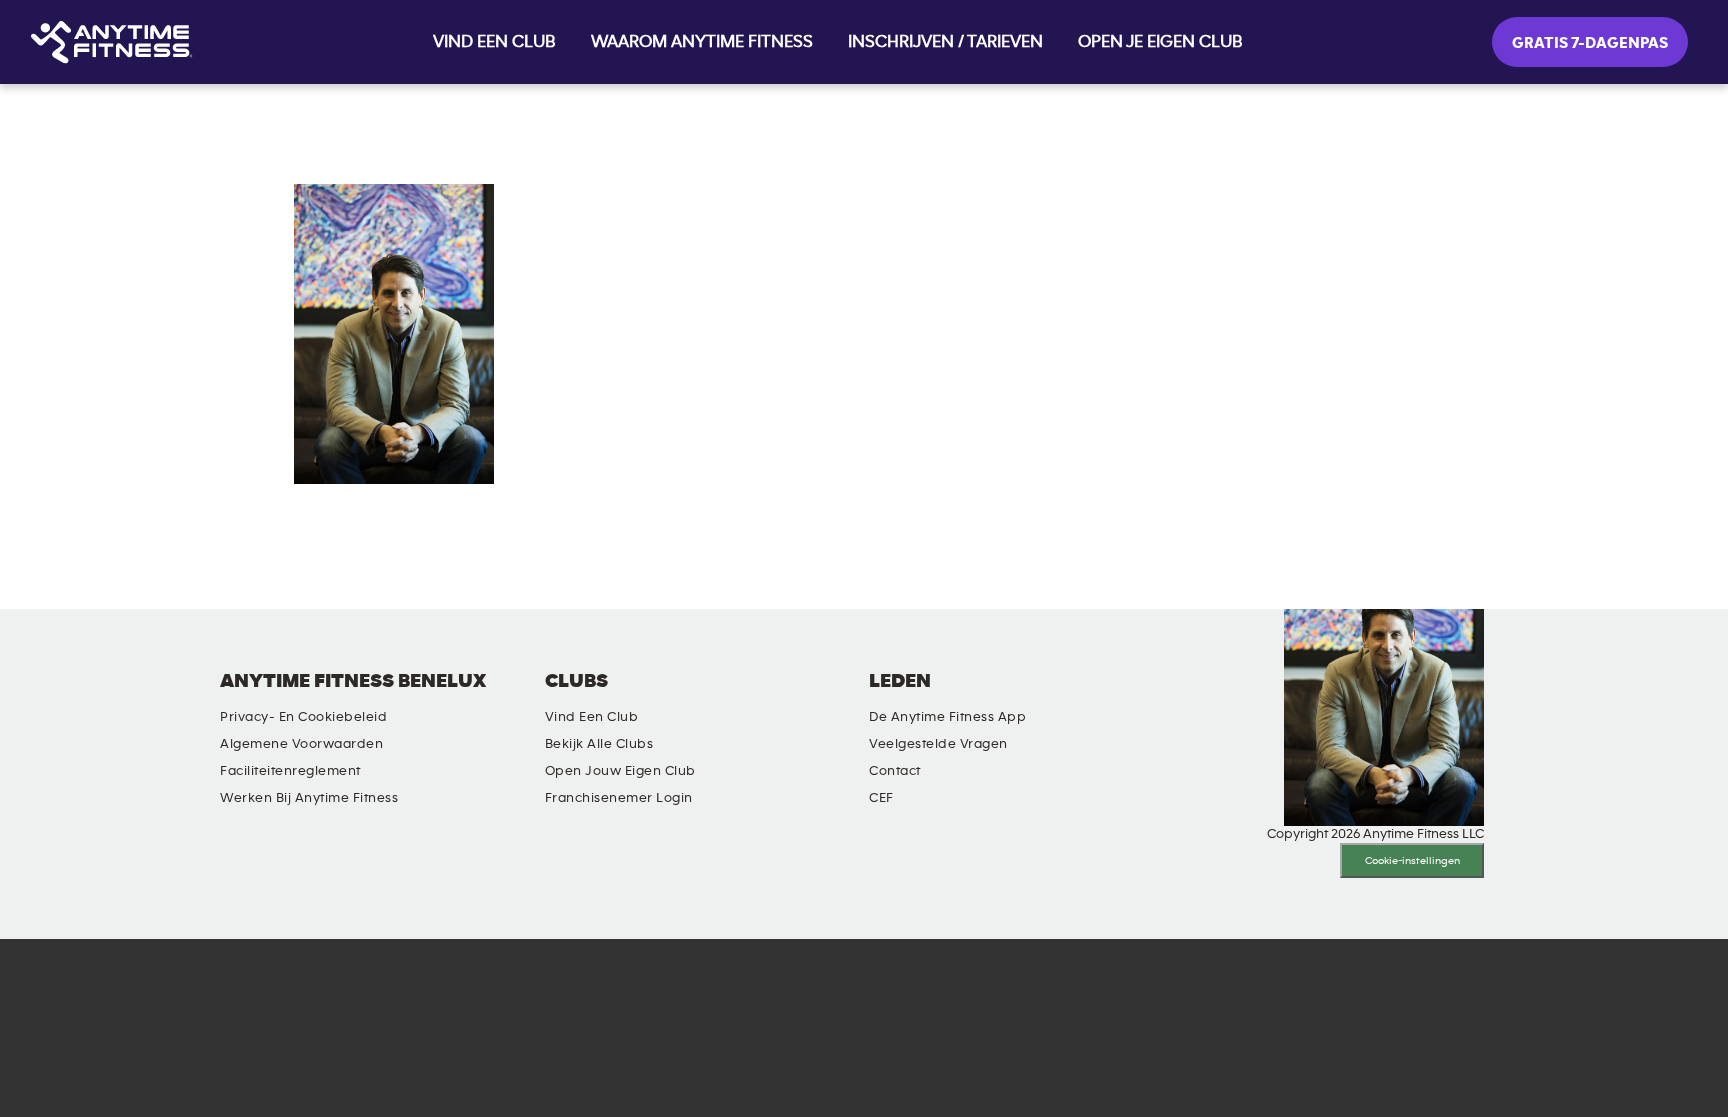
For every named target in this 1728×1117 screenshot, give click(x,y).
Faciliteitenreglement (290, 771)
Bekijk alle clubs (599, 744)
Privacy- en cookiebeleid (303, 717)
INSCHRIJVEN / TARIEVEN (945, 42)
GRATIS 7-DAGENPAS (1590, 43)
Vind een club (592, 717)
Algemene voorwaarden (301, 744)
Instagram (1171, 698)
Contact (895, 771)
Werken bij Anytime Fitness (309, 798)
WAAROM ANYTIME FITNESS (702, 42)
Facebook (1228, 698)
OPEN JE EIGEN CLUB (1160, 42)
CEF (881, 798)
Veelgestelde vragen (938, 744)
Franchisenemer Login (619, 798)
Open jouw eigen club (620, 771)
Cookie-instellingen (1412, 860)
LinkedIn (1114, 698)
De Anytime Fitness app (947, 717)
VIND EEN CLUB (494, 42)
